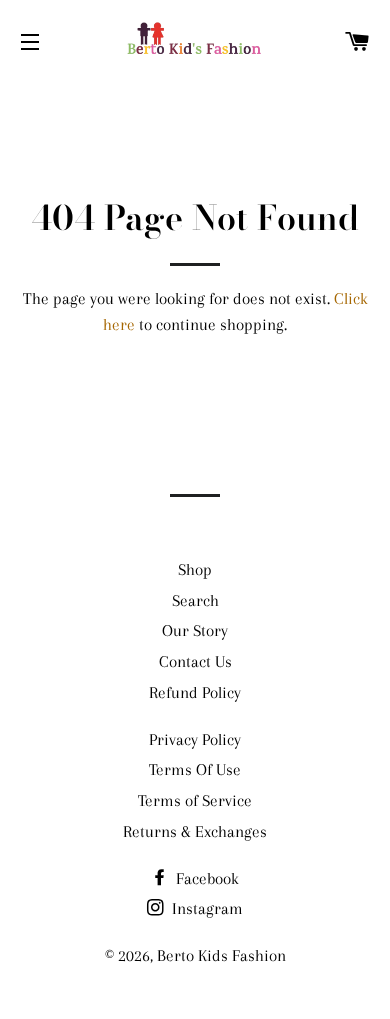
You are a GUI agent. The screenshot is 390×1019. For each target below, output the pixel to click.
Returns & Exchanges (195, 831)
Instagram (205, 908)
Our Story (195, 630)
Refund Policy (195, 692)
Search (195, 600)
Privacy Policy (195, 739)
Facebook (205, 878)
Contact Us (195, 661)
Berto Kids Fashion (221, 955)
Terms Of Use (195, 769)
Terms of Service (195, 800)
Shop (195, 569)
